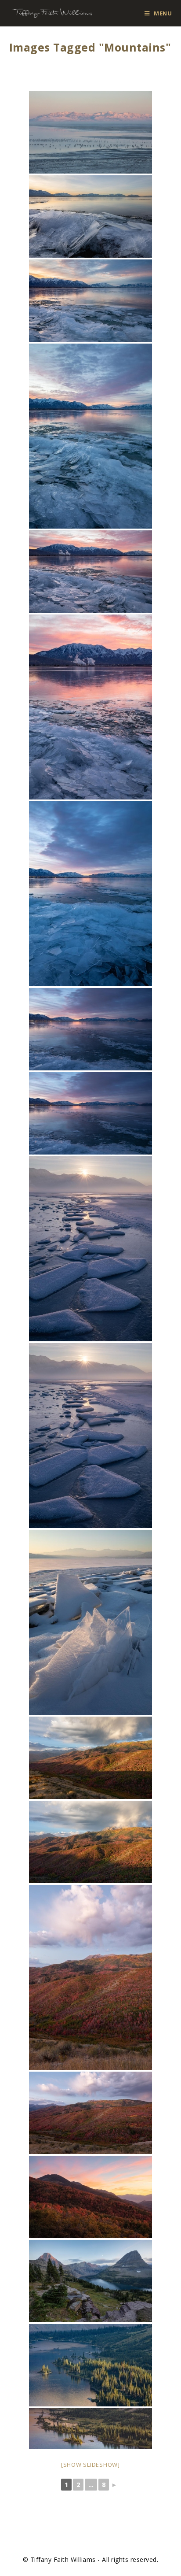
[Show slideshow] (90, 2465)
